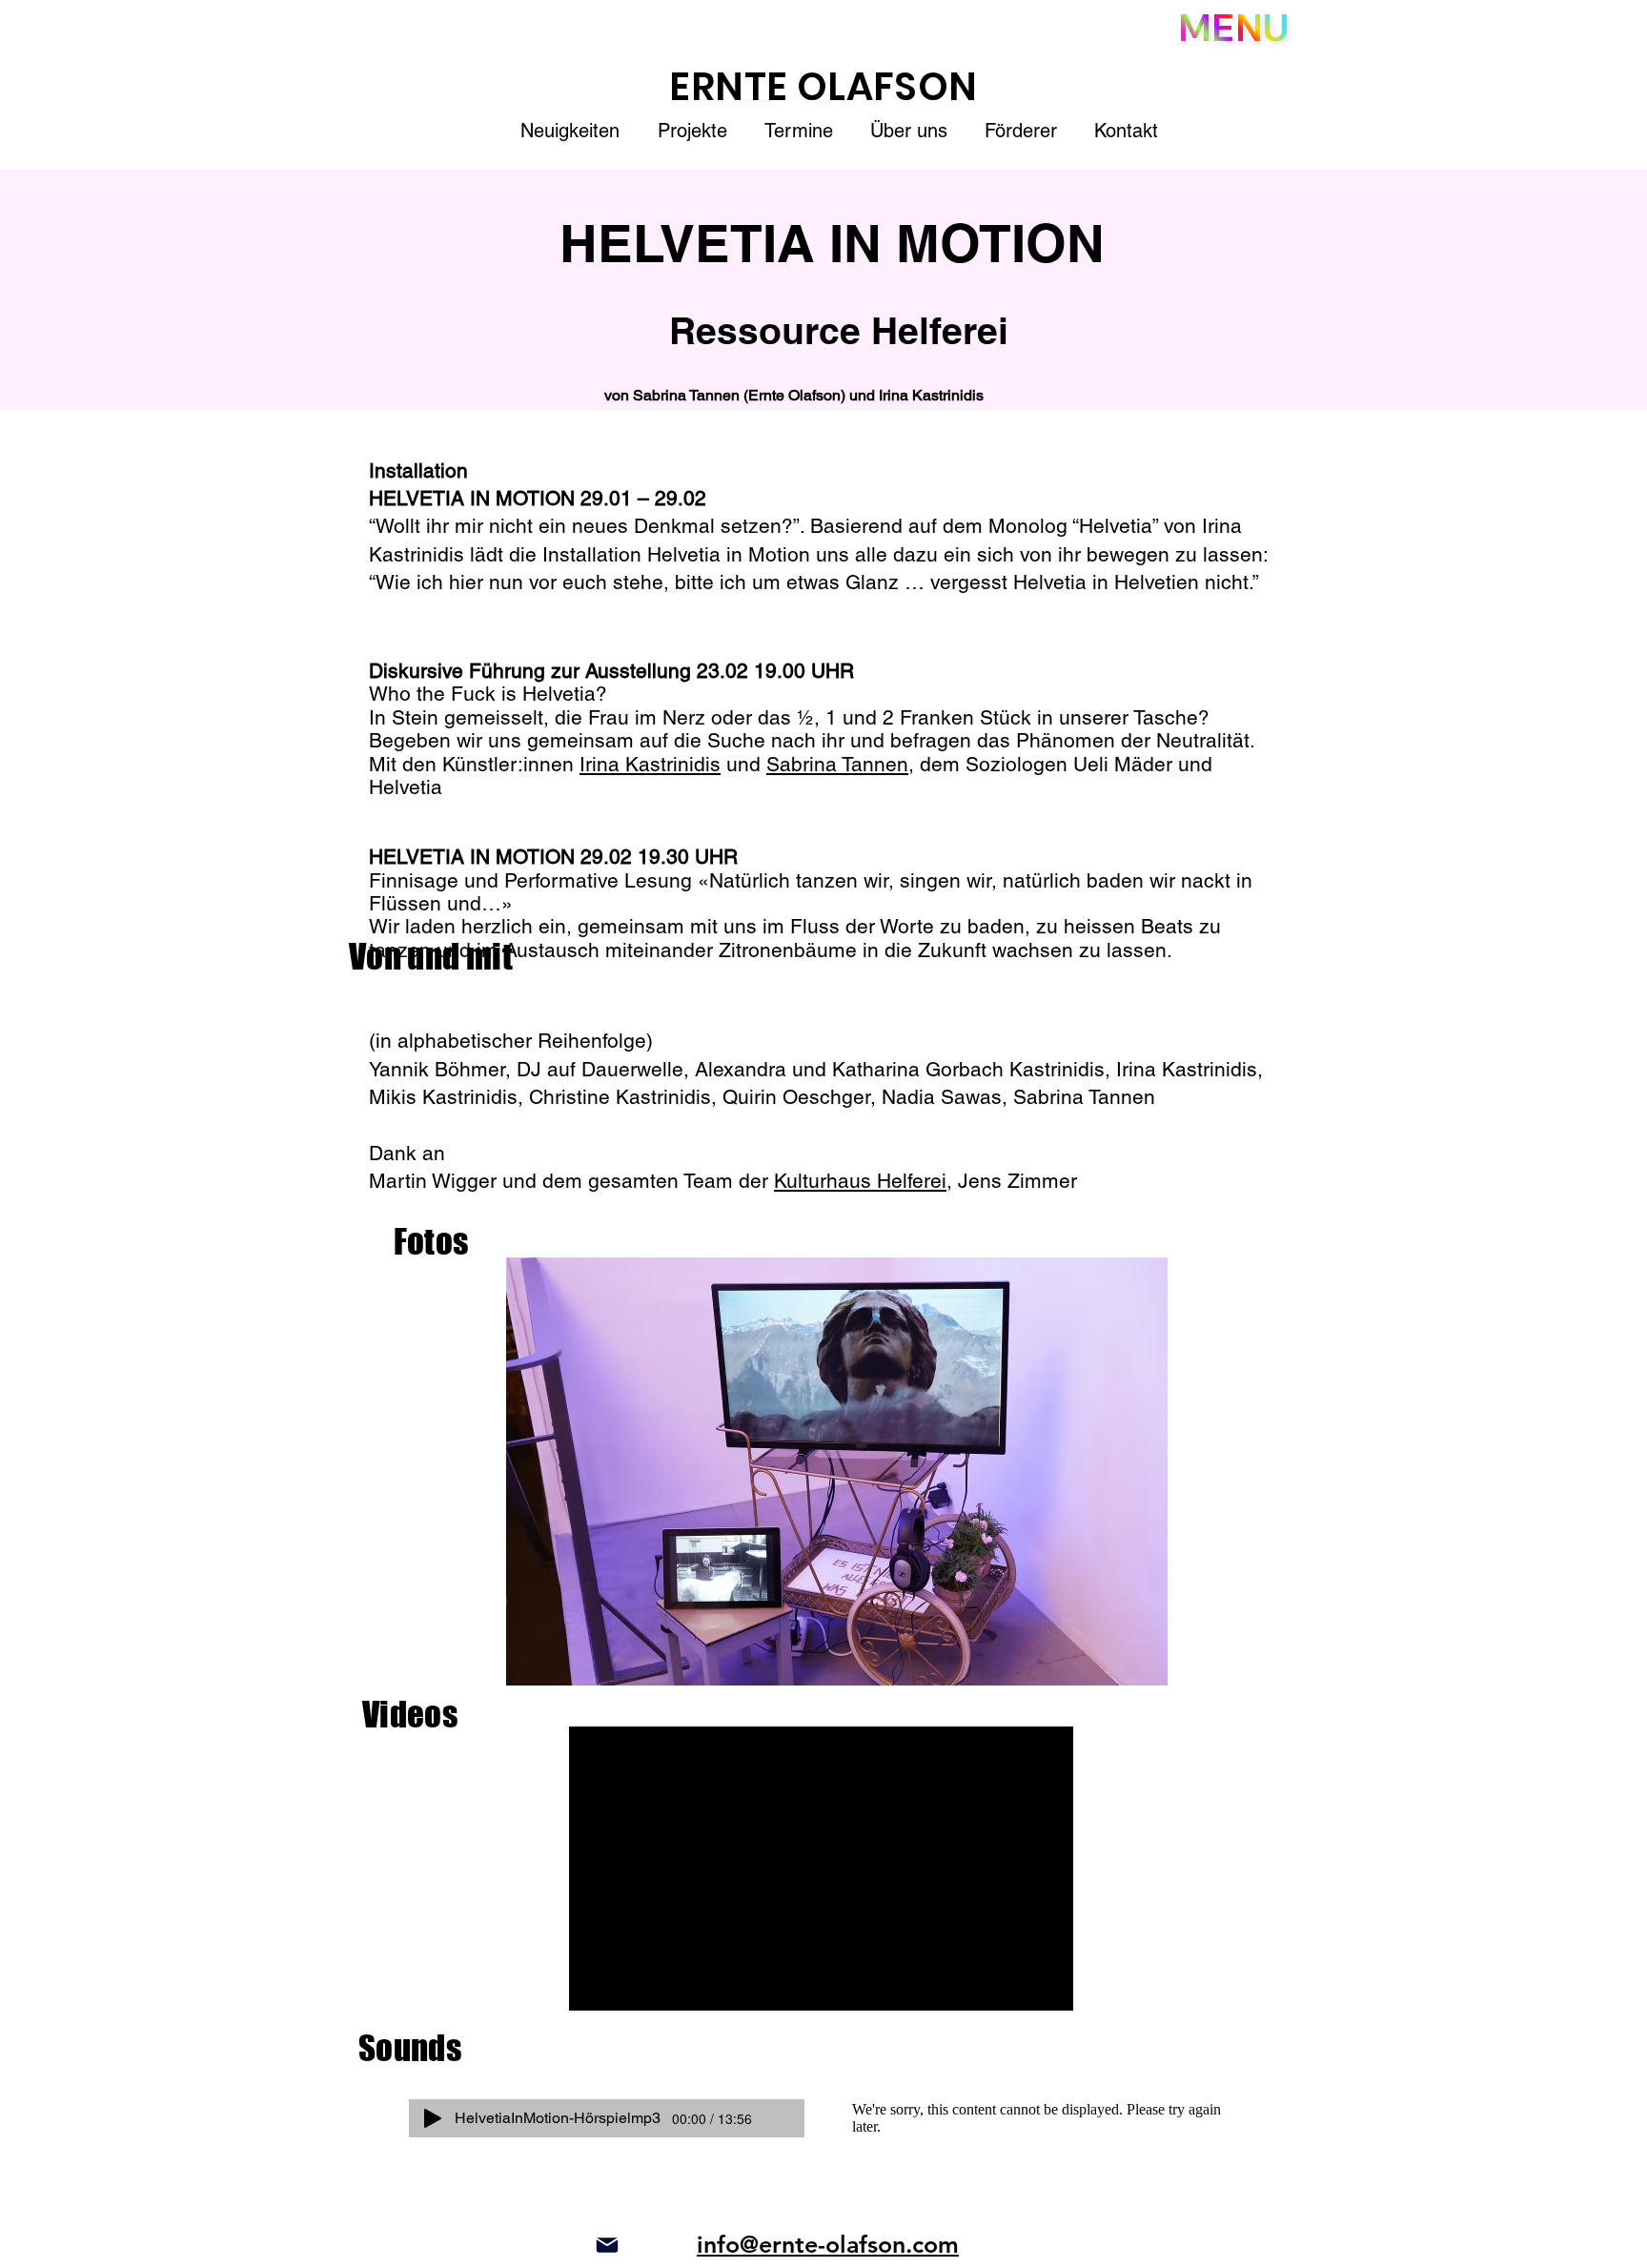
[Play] (433, 2118)
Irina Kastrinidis (650, 764)
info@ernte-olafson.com (828, 2244)
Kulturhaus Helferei (860, 1181)
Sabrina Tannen (837, 764)
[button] (1233, 28)
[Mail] (607, 2245)
